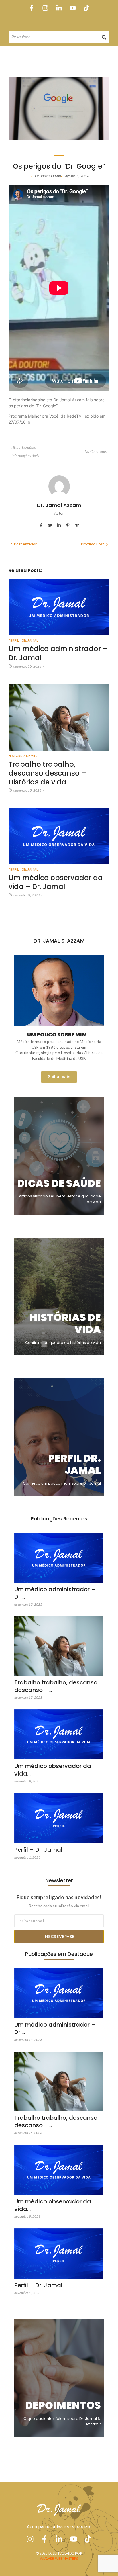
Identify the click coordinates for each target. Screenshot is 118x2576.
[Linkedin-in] (59, 8)
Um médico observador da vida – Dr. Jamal (56, 882)
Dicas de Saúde (24, 447)
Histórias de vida (24, 756)
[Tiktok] (87, 8)
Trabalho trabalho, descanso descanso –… (56, 1686)
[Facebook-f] (31, 8)
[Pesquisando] (104, 37)
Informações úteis (25, 456)
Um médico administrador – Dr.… (55, 1593)
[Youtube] (73, 8)
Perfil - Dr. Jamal (23, 640)
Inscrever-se (59, 1937)
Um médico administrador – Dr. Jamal (58, 653)
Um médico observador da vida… (53, 1770)
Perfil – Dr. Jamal (38, 1850)
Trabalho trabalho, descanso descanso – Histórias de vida (47, 773)
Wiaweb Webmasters (59, 2558)
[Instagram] (45, 8)
